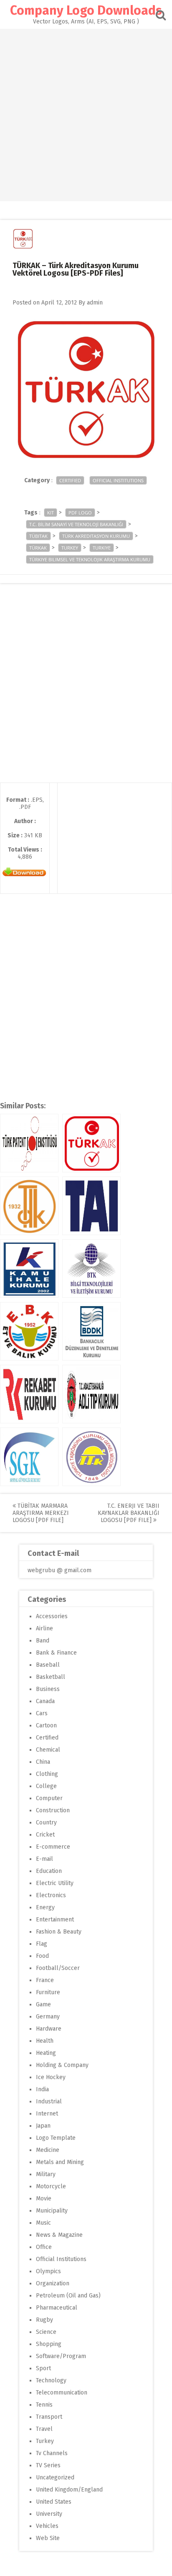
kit (51, 513)
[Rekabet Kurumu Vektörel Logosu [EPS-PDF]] (29, 1394)
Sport (43, 2368)
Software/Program (61, 2356)
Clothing (47, 1774)
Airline (44, 1628)
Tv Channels (52, 2453)
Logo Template (56, 2138)
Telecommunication (62, 2393)
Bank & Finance (56, 1653)
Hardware (49, 2029)
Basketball (51, 1677)
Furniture (48, 1992)
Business (48, 1689)
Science (46, 2332)
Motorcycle (51, 2186)
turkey (70, 548)
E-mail (44, 1859)
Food (42, 1956)
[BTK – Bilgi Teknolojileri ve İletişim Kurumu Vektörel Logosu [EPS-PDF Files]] (91, 1269)
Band (43, 1641)
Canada (45, 1701)
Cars (42, 1713)
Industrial (49, 2101)
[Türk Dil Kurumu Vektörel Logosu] (29, 1206)
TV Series (48, 2465)
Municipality (52, 2211)
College (46, 1786)
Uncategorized (55, 2478)
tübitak (38, 536)
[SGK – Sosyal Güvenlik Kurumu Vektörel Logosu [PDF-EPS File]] (29, 1457)
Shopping (49, 2344)
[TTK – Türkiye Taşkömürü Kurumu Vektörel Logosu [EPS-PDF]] (91, 1457)
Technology (51, 2380)
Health (45, 2041)
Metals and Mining (60, 2162)
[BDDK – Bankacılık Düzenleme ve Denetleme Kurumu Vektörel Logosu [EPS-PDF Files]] (91, 1331)
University (49, 2514)
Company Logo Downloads (86, 10)
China (43, 1762)
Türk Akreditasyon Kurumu (96, 536)
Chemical (48, 1750)
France (45, 1980)
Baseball (48, 1665)
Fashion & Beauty (59, 1932)
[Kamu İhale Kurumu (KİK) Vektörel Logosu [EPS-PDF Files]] (29, 1269)
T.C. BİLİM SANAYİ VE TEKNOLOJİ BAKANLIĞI (76, 524)
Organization (53, 2283)
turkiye (102, 548)
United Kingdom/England (69, 2490)
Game (43, 2004)
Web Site (48, 2538)
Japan (43, 2126)
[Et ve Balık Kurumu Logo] (29, 1331)
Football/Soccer (58, 1968)
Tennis (44, 2405)
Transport (49, 2417)
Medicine (48, 2150)
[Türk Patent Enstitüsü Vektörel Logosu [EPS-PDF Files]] (29, 1143)
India (42, 2089)
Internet (47, 2114)
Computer (49, 1798)
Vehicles (47, 2526)
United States (54, 2502)
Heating (46, 2053)
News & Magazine (59, 2235)
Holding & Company (62, 2065)
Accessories (52, 1616)
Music (43, 2223)
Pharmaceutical (57, 2308)
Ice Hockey (51, 2077)
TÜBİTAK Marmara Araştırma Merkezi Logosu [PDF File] (41, 1513)
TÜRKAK (38, 548)
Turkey (45, 2441)
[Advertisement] (86, 115)
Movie (44, 2199)
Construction (53, 1810)
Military (46, 2174)
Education (49, 1871)
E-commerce (53, 1847)
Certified (70, 480)
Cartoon (46, 1725)
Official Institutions (118, 480)
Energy (45, 1907)
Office (44, 2247)
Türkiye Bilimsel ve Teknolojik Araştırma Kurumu (90, 559)
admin (95, 303)
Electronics (51, 1895)
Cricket (45, 1835)
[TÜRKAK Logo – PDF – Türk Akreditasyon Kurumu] (91, 1143)
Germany (48, 2017)
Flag (42, 1944)
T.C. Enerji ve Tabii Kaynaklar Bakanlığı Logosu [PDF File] (129, 1513)
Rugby (44, 2320)
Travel (44, 2429)
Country (46, 1823)
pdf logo (80, 513)
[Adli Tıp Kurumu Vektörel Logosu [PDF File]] (91, 1394)
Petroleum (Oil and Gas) (68, 2296)
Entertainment (55, 1920)
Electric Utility (55, 1883)
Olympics (48, 2271)
